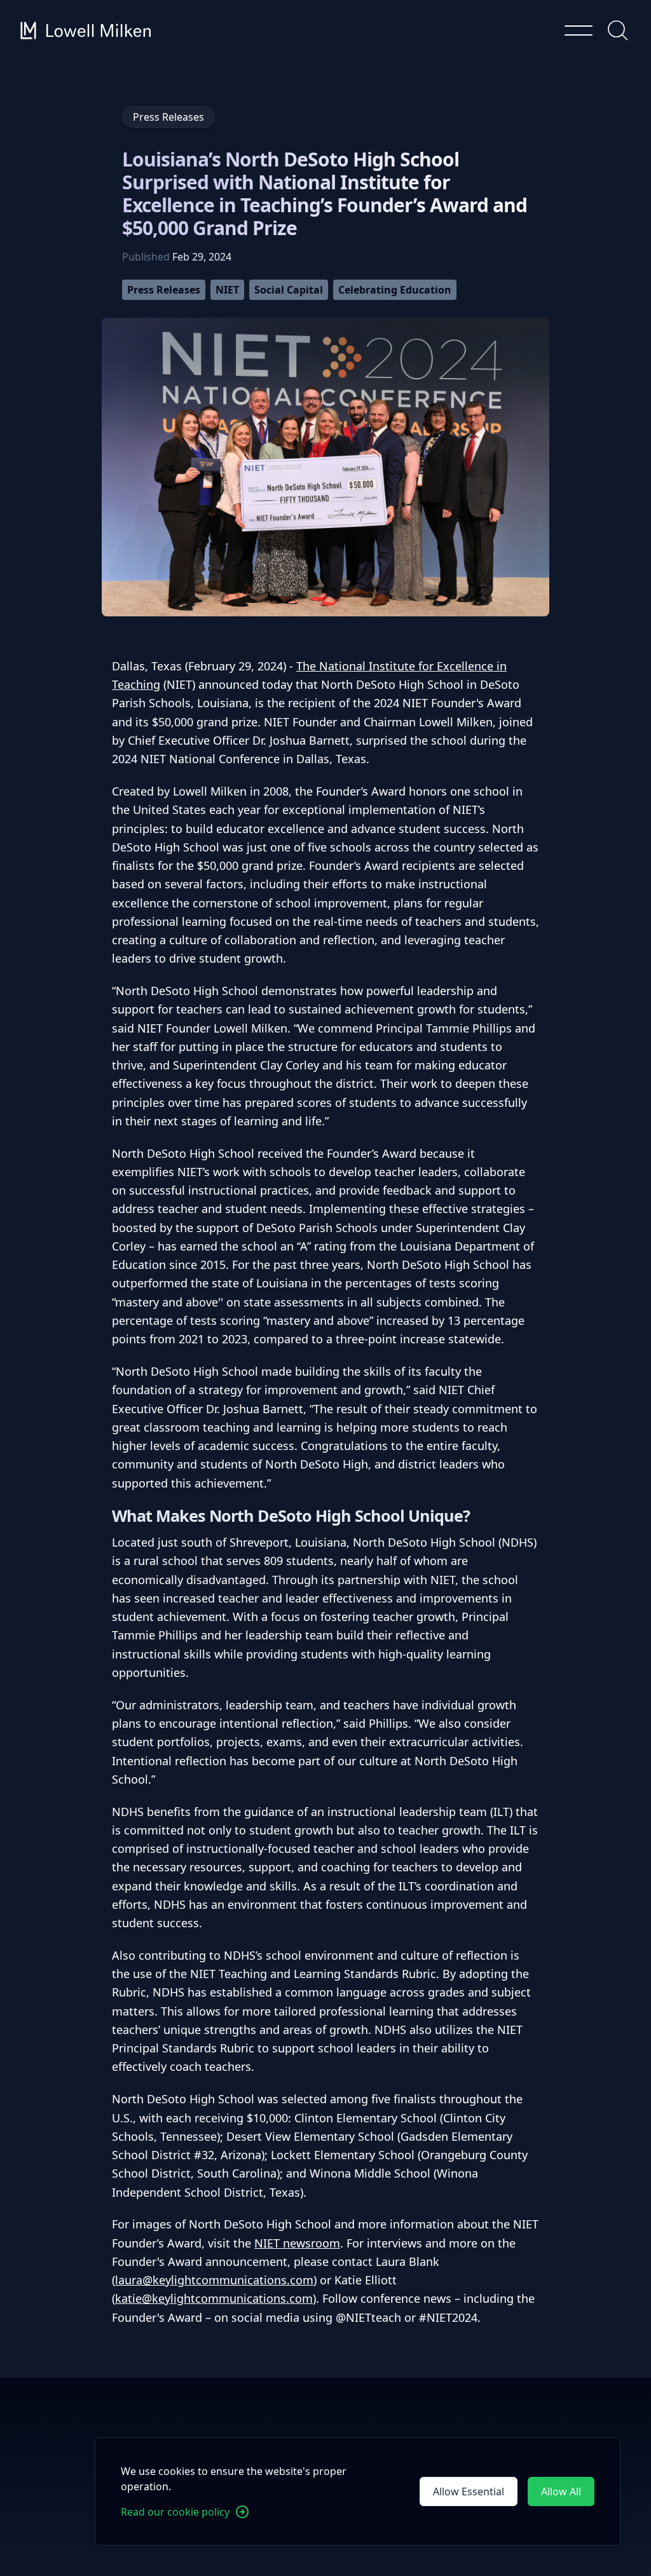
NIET (227, 290)
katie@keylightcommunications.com (214, 2298)
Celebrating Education (395, 290)
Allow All (561, 2491)
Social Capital (289, 290)
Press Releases (164, 290)
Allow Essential (469, 2491)
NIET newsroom (297, 2243)
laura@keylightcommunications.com (214, 2280)
